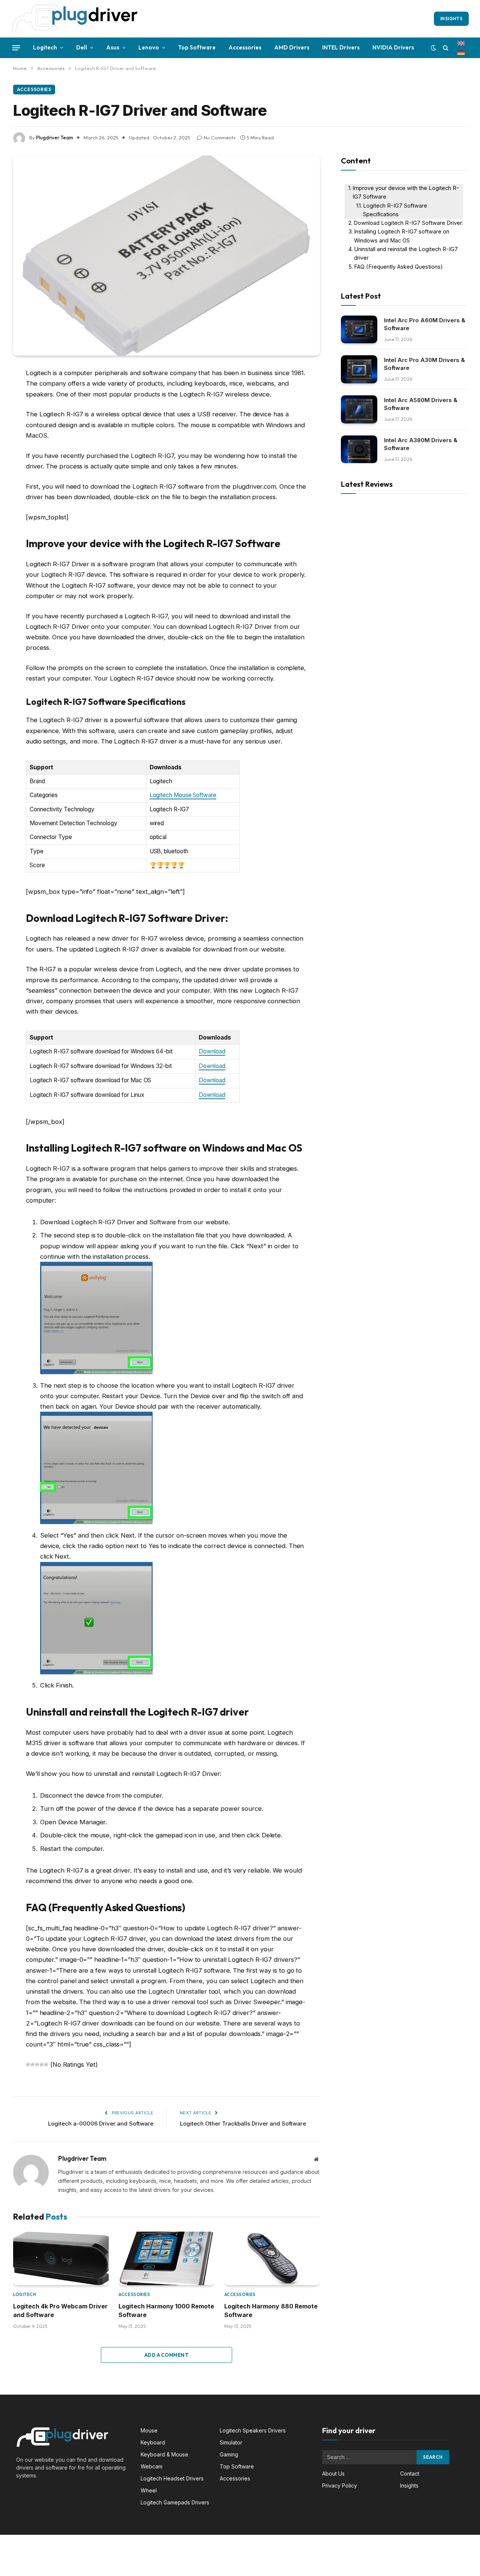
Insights (451, 19)
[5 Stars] (46, 2064)
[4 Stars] (42, 2064)
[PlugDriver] (75, 19)
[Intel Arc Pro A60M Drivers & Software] (359, 330)
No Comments (220, 138)
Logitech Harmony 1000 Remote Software (166, 2310)
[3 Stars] (37, 2064)
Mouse (149, 2430)
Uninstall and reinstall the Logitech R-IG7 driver (406, 254)
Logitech (45, 47)
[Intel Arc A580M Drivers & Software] (359, 409)
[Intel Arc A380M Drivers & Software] (359, 450)
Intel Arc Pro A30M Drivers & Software (424, 364)
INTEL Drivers (341, 47)
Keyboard (153, 2442)
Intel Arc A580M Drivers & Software (421, 404)
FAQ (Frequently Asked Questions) (398, 267)
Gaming (229, 2454)
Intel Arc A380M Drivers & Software (421, 444)
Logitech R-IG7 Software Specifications (395, 210)
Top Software (197, 47)
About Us (333, 2474)
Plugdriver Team (55, 138)
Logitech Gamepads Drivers (175, 2502)
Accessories (245, 47)
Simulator (231, 2442)
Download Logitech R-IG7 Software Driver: (408, 223)
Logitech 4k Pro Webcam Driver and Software (60, 2310)
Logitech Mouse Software (183, 795)
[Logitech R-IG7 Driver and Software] (166, 256)
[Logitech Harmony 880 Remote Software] (272, 2259)
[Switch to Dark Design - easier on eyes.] (433, 48)
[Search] (446, 48)
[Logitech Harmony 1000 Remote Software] (166, 2259)
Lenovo (149, 47)
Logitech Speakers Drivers (253, 2430)
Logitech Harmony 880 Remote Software (271, 2310)
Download (212, 1051)
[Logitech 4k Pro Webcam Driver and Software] (61, 2259)
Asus (113, 47)
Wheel (149, 2490)
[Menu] (16, 48)
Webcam (151, 2466)
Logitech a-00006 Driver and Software (101, 2123)
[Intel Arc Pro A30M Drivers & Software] (359, 369)
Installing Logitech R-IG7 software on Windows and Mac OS (402, 236)
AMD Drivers (292, 47)
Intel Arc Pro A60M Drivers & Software (425, 324)
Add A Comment (166, 2355)
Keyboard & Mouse (164, 2454)
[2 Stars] (33, 2064)
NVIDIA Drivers (393, 47)
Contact (410, 2474)
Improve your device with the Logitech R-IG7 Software (406, 192)
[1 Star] (28, 2064)
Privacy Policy (340, 2485)
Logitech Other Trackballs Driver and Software (243, 2123)
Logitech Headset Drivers (172, 2478)
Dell (82, 47)
